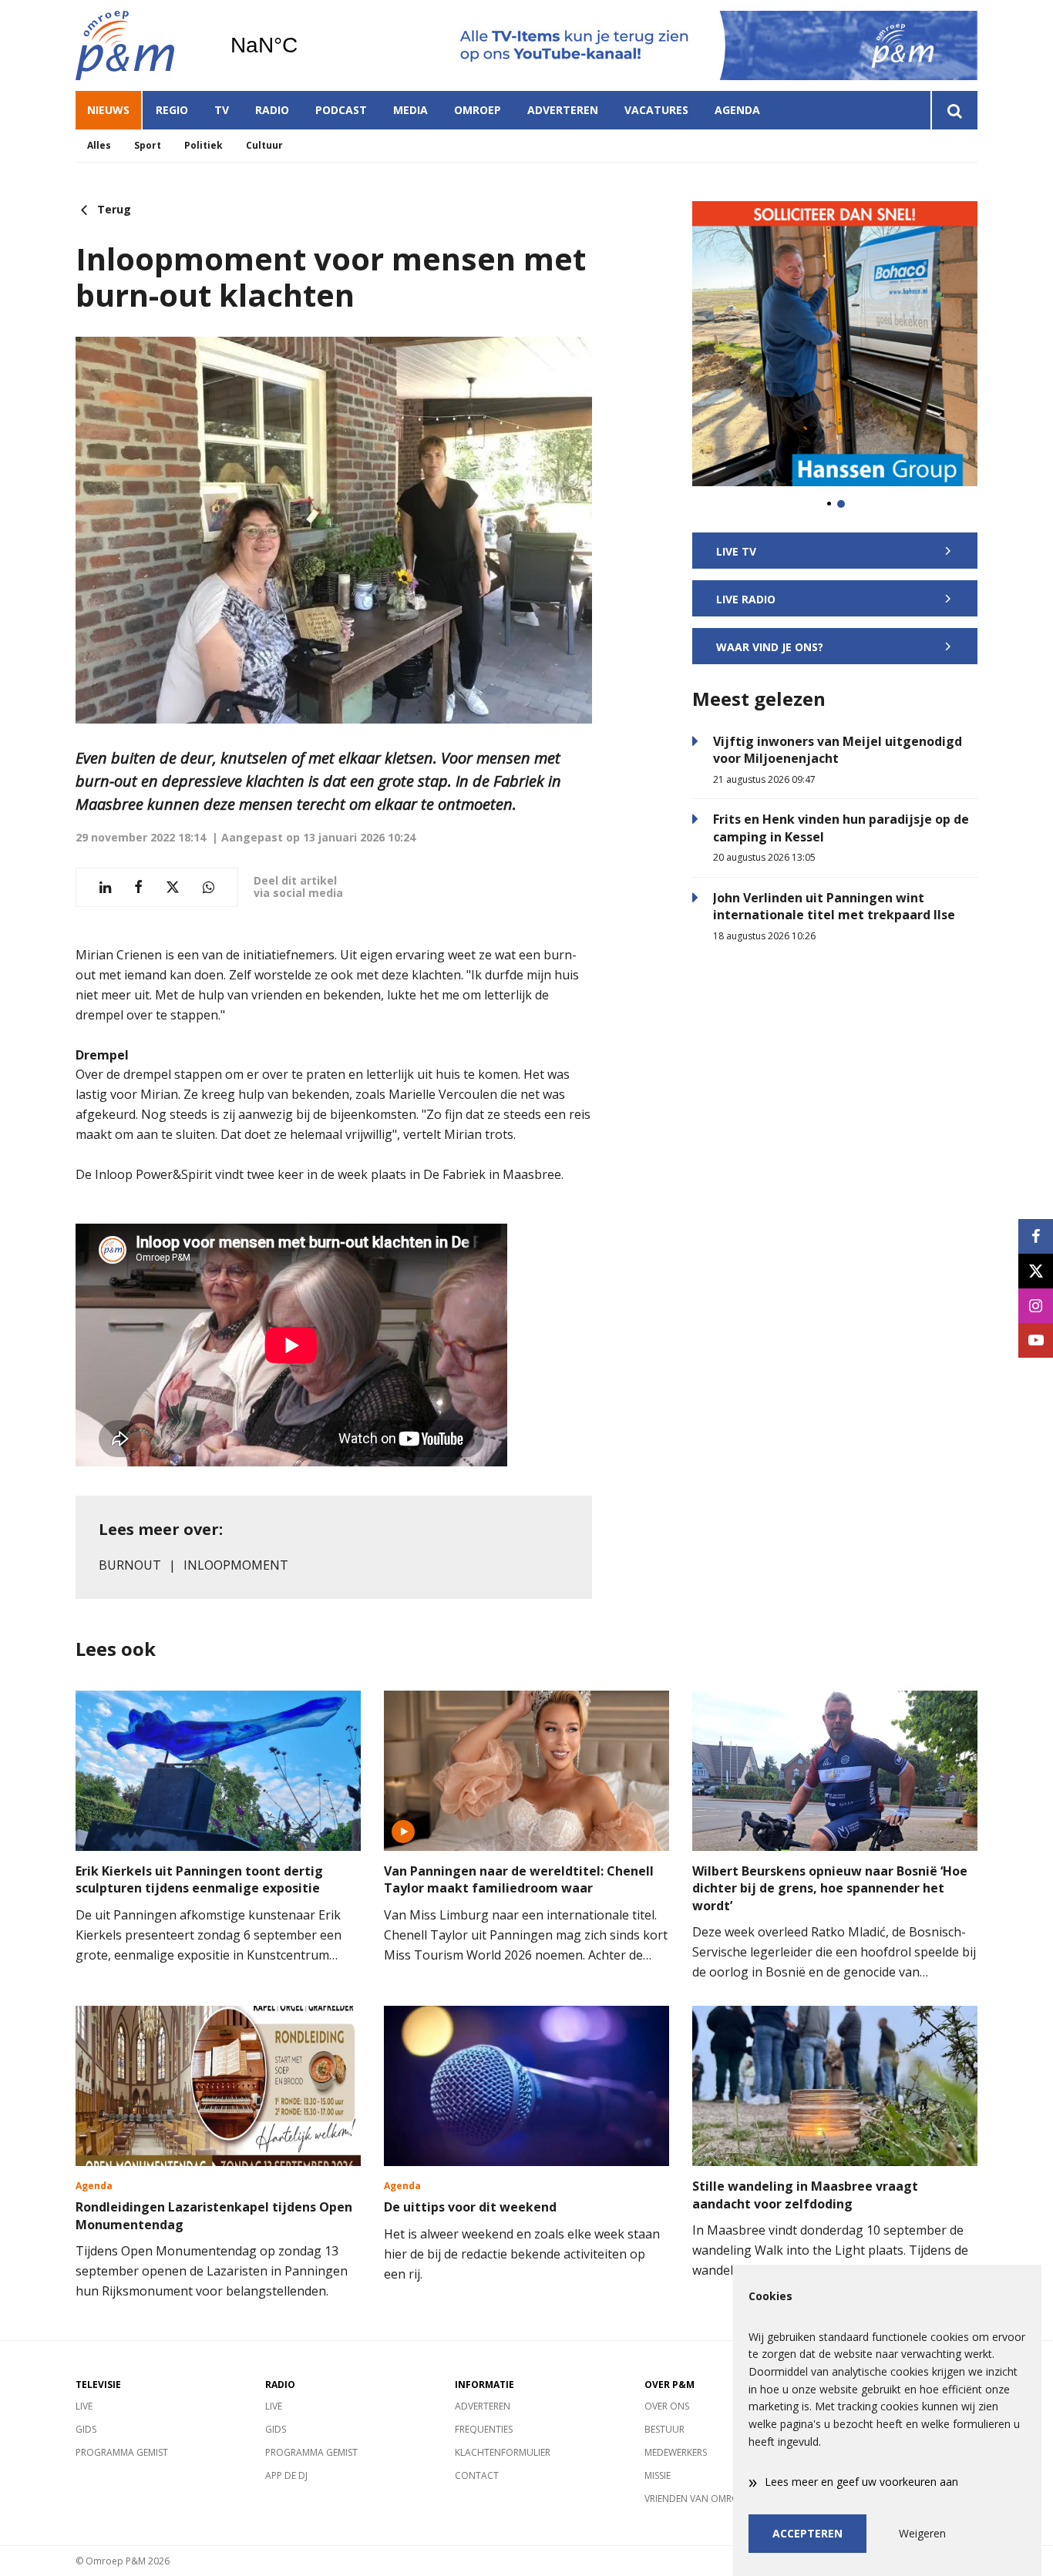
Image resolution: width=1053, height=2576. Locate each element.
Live (84, 2406)
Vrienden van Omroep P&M (708, 2499)
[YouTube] (1036, 1340)
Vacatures (656, 110)
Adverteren (563, 110)
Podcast (341, 110)
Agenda (737, 110)
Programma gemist (122, 2452)
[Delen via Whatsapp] (209, 887)
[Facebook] (1036, 1236)
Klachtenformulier (503, 2452)
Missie (658, 2475)
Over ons (667, 2406)
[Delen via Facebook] (138, 887)
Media (410, 110)
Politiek (204, 145)
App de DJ (286, 2475)
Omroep (478, 110)
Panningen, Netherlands (303, 45)
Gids (86, 2429)
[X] (1036, 1271)
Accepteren (807, 2533)
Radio (272, 110)
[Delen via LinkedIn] (105, 887)
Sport (148, 145)
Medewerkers (676, 2452)
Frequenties (484, 2429)
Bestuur (664, 2429)
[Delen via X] (173, 887)
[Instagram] (1036, 1306)
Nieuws (108, 110)
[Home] (141, 45)
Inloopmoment (236, 1565)
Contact (477, 2475)
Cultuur (264, 145)
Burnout (130, 1565)
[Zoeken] (954, 110)
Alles (99, 145)
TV (222, 110)
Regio (172, 110)
